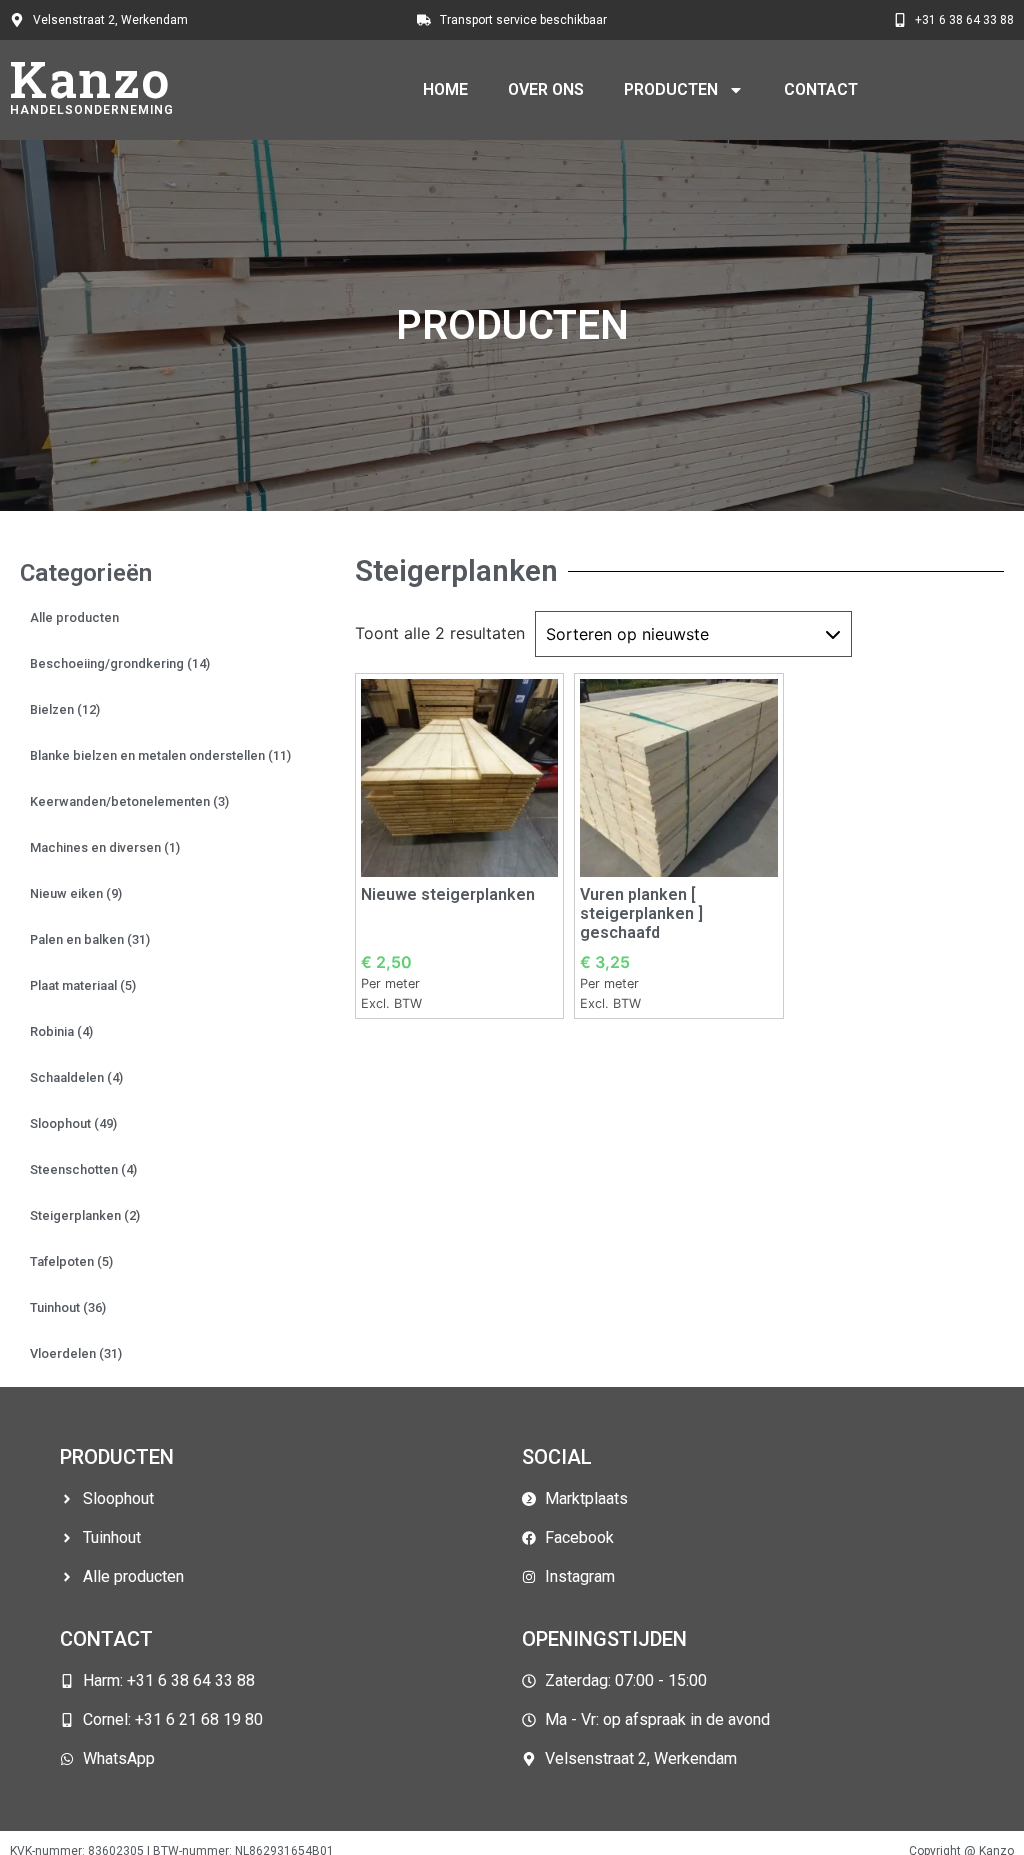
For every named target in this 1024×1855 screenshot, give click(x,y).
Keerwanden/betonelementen (129, 801)
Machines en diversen (105, 847)
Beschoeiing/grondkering (120, 663)
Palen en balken (90, 939)
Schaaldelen (76, 1077)
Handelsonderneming (92, 110)
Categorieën (86, 573)
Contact (821, 89)
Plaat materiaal (83, 985)
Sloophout (73, 1123)
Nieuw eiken (76, 893)
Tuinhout (68, 1307)
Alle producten (74, 617)
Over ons (546, 89)
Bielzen (65, 709)
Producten (671, 89)
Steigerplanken (85, 1215)
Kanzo (90, 79)
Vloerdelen (76, 1353)
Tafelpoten (71, 1261)
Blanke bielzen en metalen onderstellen (160, 755)
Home (445, 89)
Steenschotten (83, 1169)
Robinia (61, 1031)
